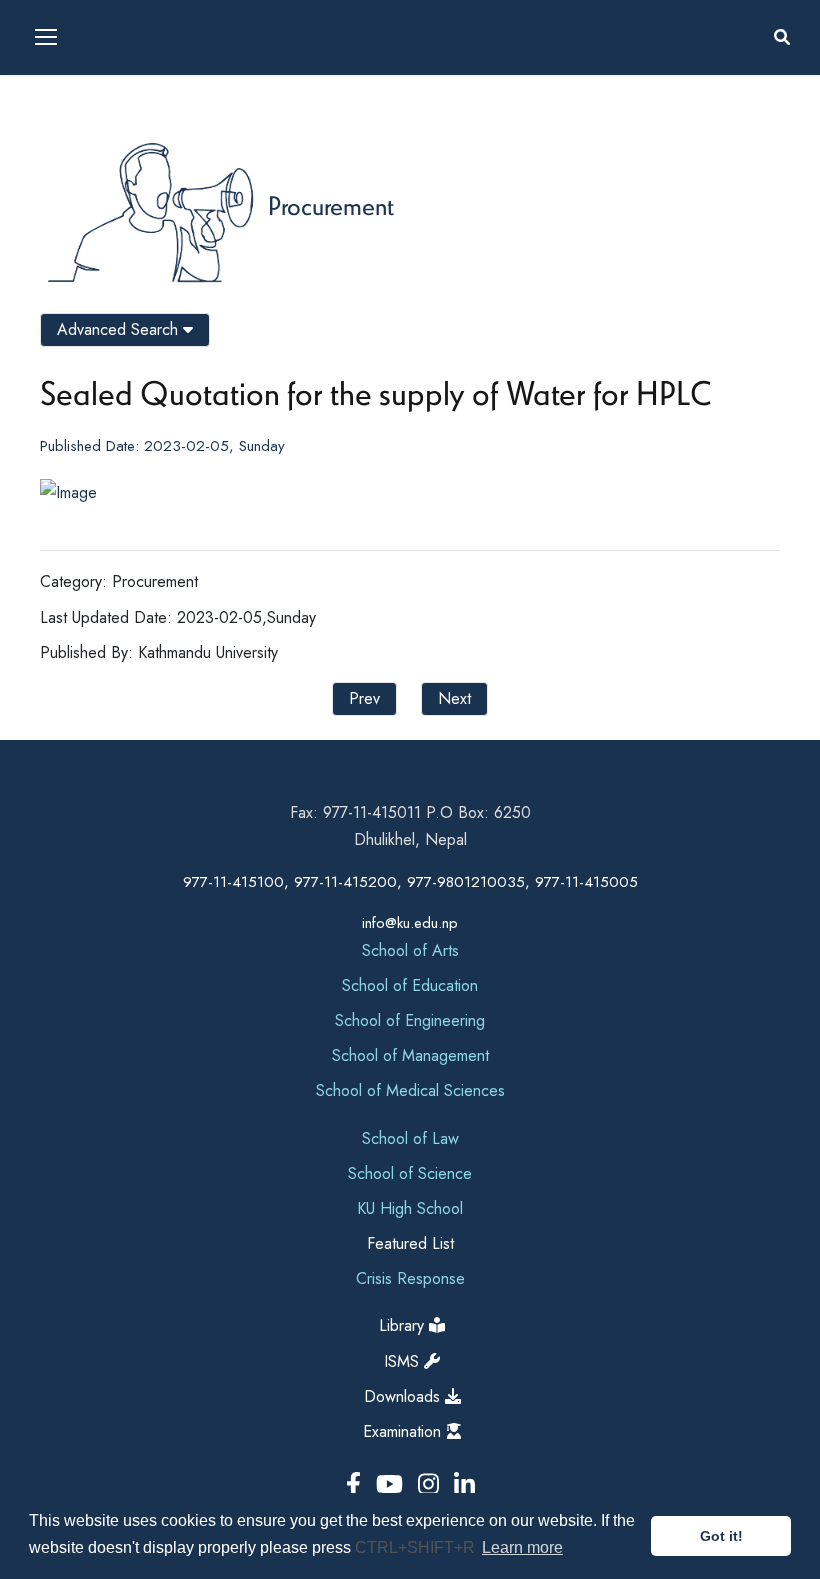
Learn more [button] (522, 1547)
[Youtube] (393, 1484)
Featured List (410, 1243)
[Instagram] (432, 1484)
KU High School (410, 1208)
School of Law (410, 1138)
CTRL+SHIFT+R (417, 1547)
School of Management (410, 1055)
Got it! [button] (721, 1536)
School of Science (410, 1173)
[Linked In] (464, 1484)
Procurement (331, 205)
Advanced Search (120, 329)
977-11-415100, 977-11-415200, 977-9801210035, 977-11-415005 (410, 882)
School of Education (410, 985)
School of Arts (410, 950)
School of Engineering (410, 1020)
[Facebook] (357, 1484)
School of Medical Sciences (410, 1090)
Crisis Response (410, 1278)
